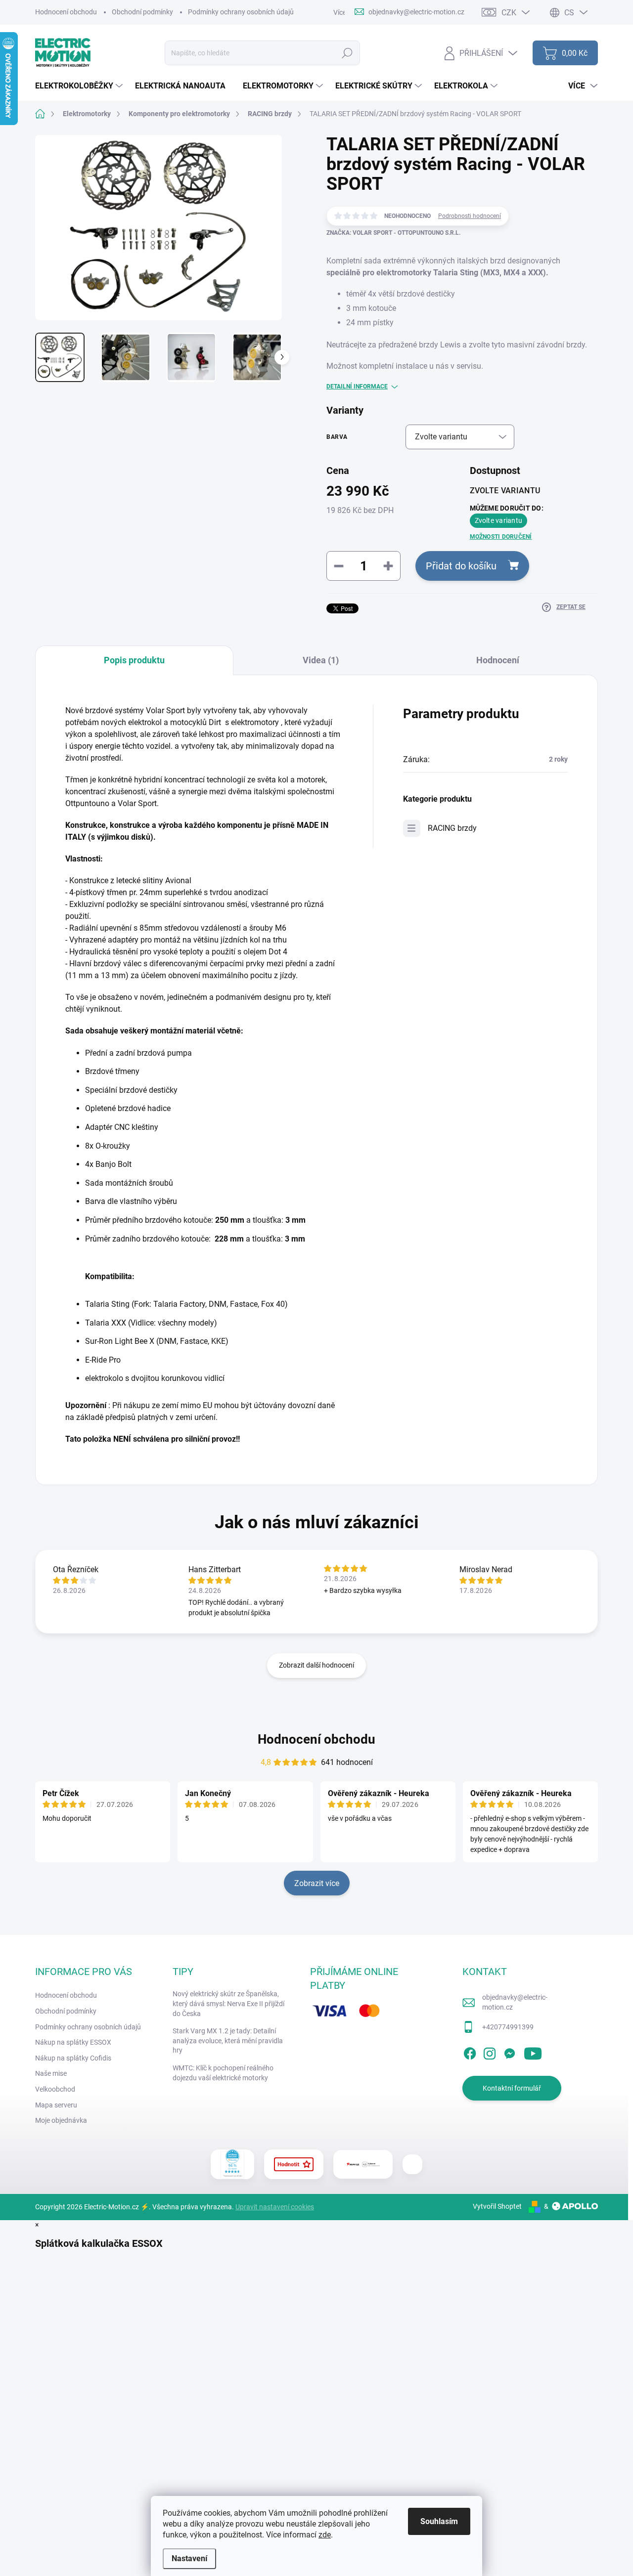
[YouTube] (533, 2052)
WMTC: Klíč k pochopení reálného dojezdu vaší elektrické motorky (223, 2073)
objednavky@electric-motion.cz (515, 2002)
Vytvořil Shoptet (497, 2206)
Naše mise (51, 2073)
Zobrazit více (317, 1883)
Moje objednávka (61, 2120)
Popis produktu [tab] (134, 660)
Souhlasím (439, 2521)
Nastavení (189, 2558)
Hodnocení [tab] (498, 660)
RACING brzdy (452, 828)
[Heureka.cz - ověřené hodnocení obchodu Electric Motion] (233, 2164)
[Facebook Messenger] (509, 2052)
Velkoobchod (55, 2089)
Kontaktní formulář (512, 2088)
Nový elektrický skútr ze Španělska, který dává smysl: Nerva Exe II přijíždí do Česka (228, 2003)
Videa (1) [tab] (321, 660)
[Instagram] (490, 2052)
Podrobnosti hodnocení (470, 216)
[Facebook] (470, 2052)
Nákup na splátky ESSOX (73, 2042)
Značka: (393, 233)
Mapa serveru (56, 2105)
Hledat (347, 53)
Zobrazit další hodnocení (316, 1665)
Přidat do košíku (461, 566)
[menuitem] (80, 86)
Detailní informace (357, 386)
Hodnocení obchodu (66, 12)
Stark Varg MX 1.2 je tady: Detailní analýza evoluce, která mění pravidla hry (228, 2040)
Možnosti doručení (501, 537)
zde (325, 2535)
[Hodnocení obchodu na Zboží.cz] (294, 2164)
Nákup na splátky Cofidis (73, 2058)
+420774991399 (508, 2027)
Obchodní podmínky (142, 12)
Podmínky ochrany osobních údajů (241, 12)
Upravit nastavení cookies (275, 2207)
